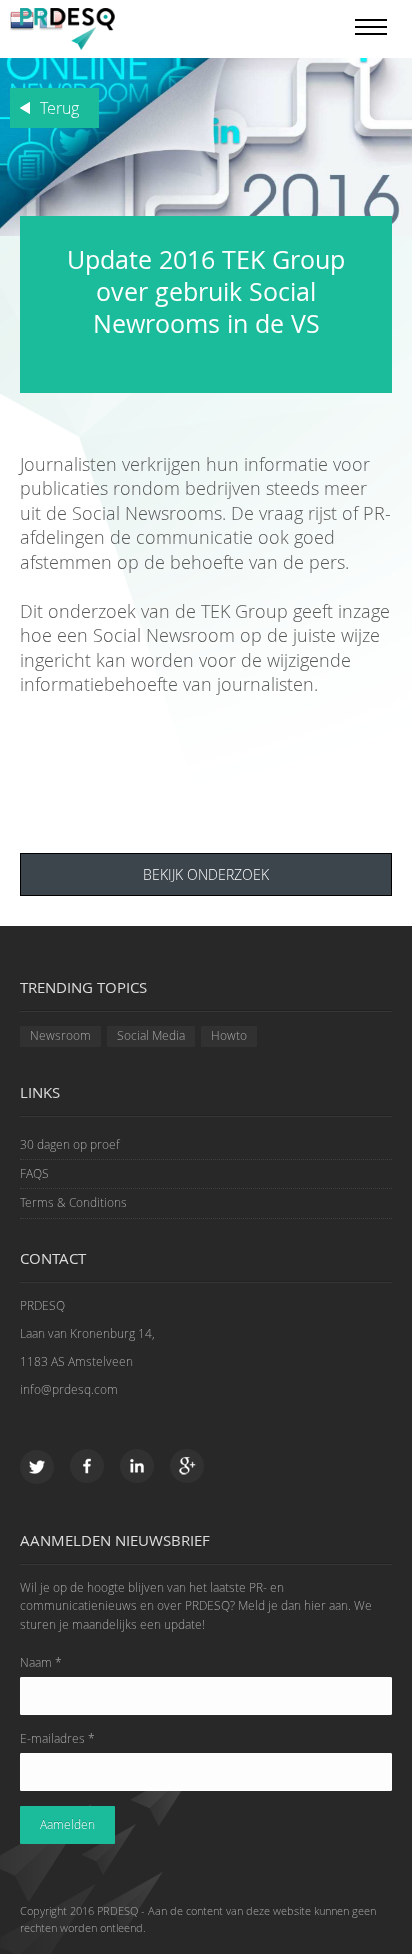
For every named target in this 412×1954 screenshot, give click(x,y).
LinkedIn (137, 1467)
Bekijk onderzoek (206, 874)
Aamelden (67, 1824)
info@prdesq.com (69, 1389)
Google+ (187, 1467)
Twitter (37, 1467)
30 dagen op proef (70, 1144)
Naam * (41, 1662)
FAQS (34, 1173)
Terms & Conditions (73, 1202)
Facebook (87, 1467)
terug (59, 108)
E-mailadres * (57, 1738)
